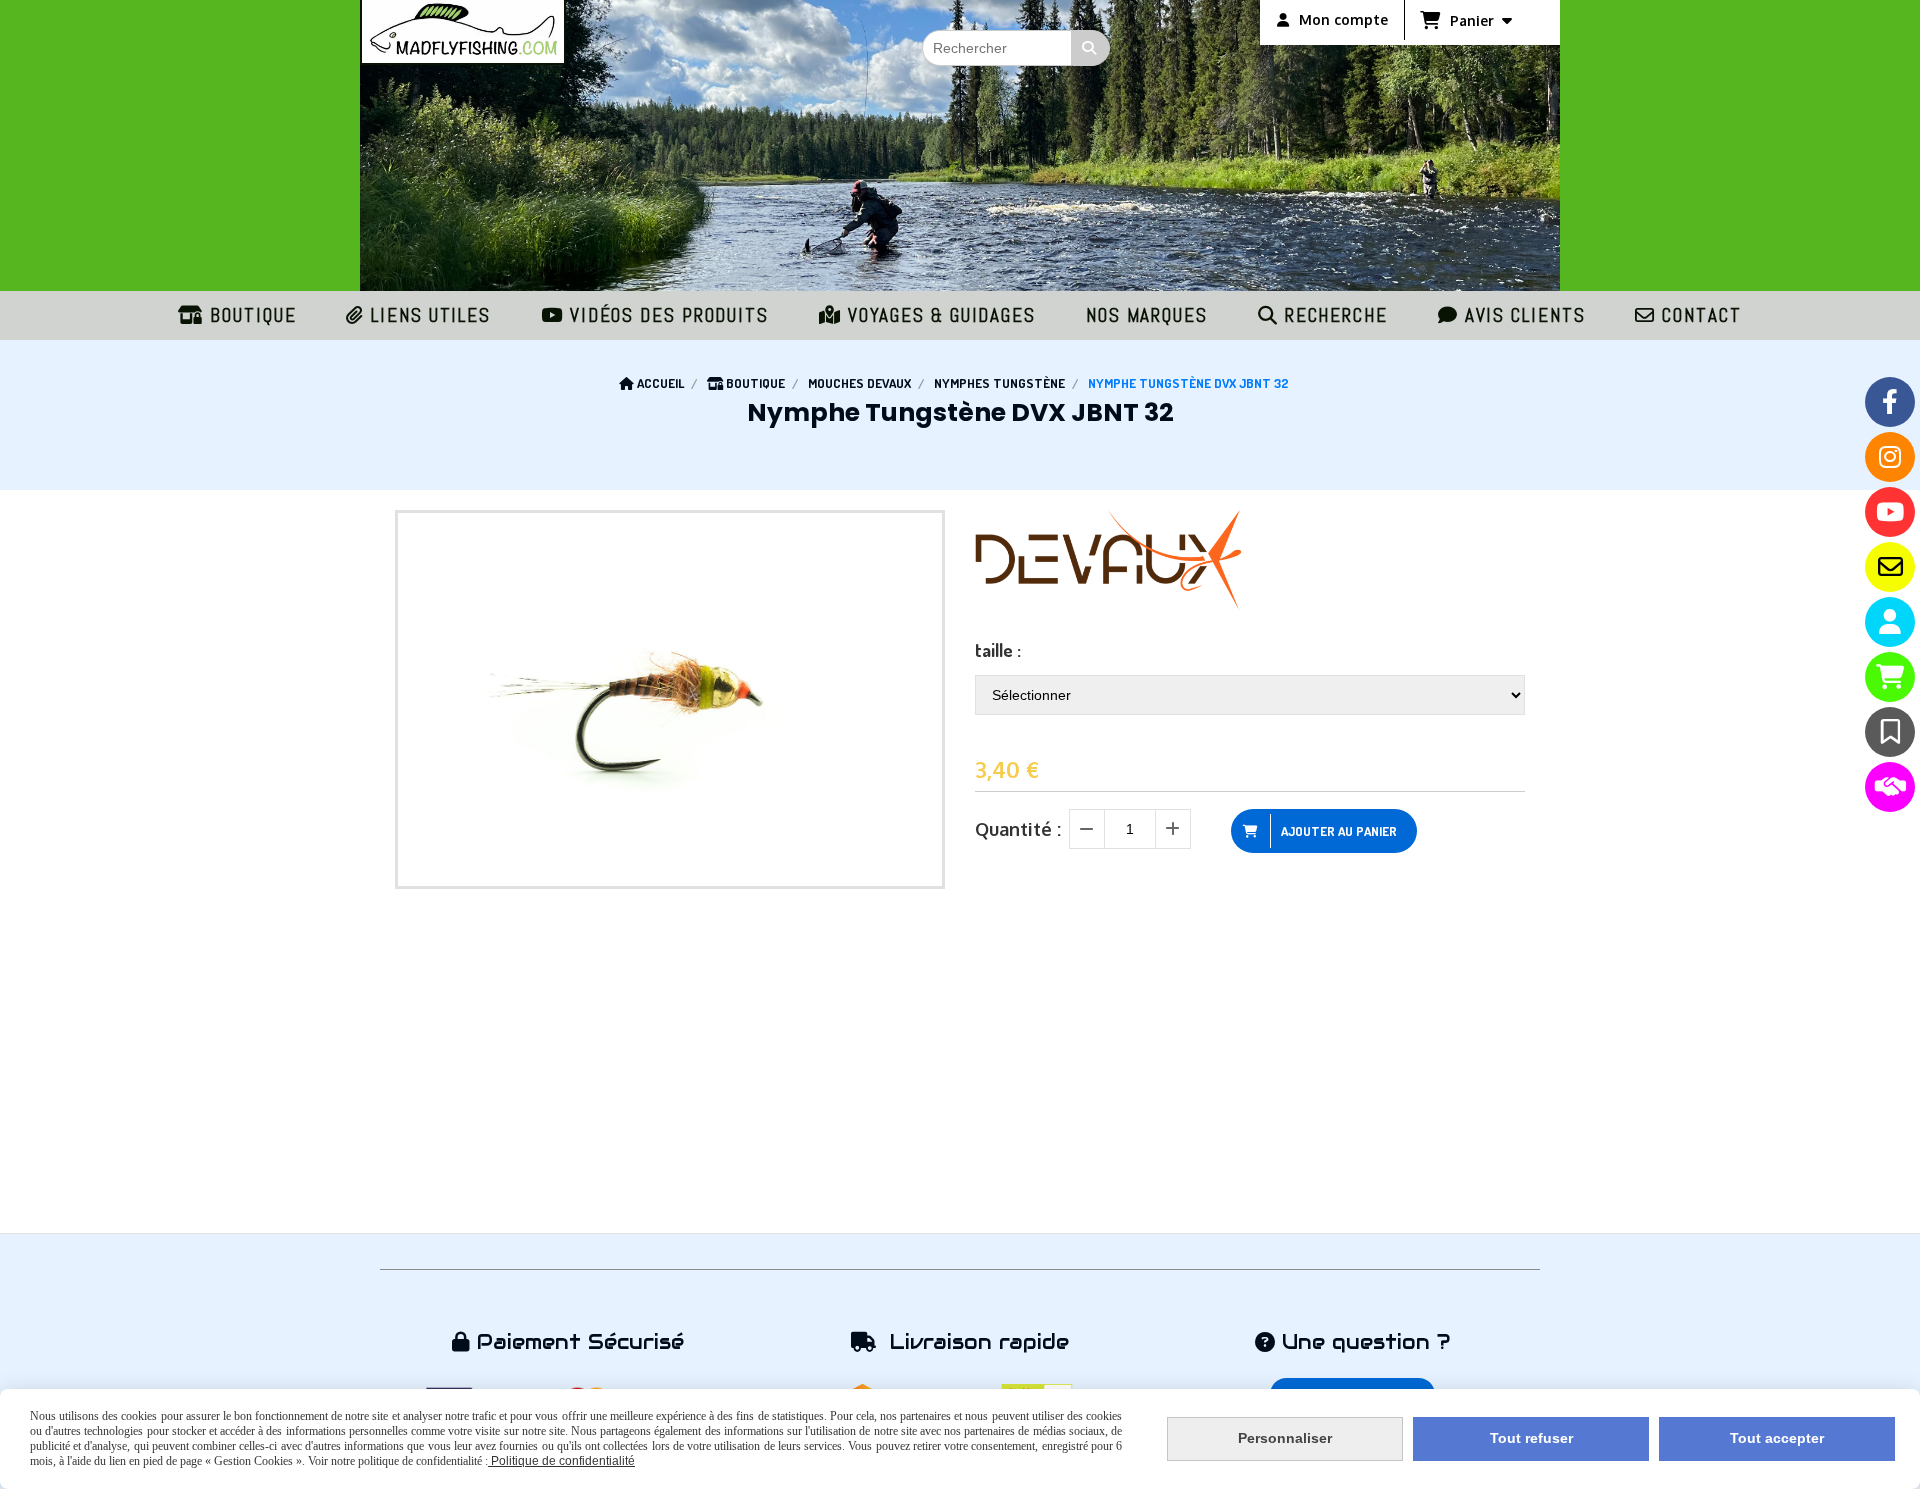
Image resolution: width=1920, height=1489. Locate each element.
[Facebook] (1890, 402)
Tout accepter (1777, 1438)
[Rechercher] (1091, 48)
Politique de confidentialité (561, 1461)
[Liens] (1890, 787)
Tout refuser (1531, 1438)
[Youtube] (1890, 512)
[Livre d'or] (1890, 732)
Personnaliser (1285, 1438)
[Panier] (1890, 677)
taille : (998, 650)
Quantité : (1018, 829)
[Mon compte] (1890, 622)
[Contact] (1890, 567)
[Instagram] (1890, 457)
